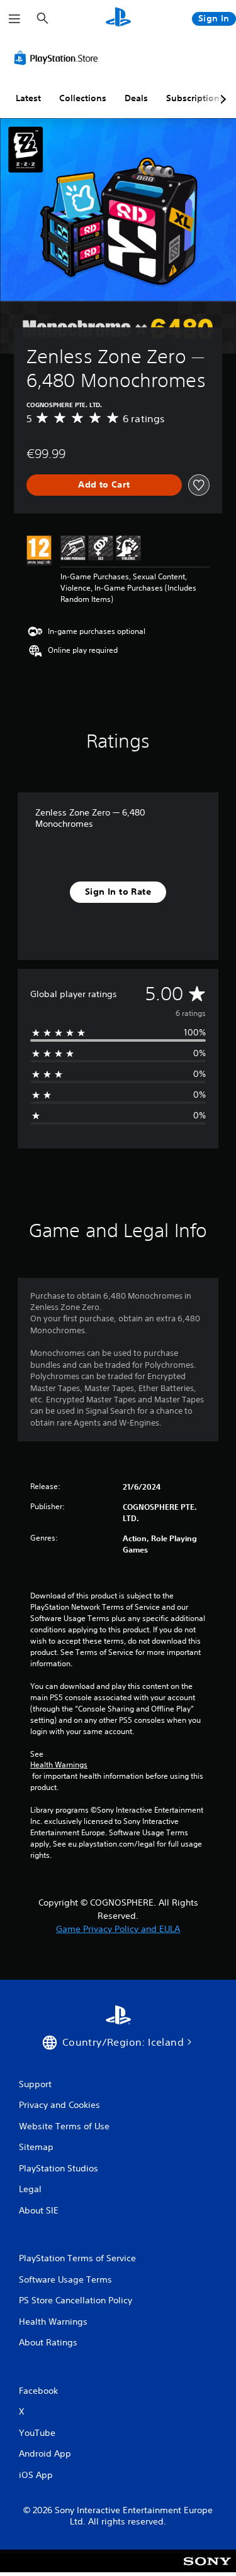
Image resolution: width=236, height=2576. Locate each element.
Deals (136, 98)
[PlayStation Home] (118, 19)
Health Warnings (59, 1765)
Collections (83, 98)
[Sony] (207, 2569)
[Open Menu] (14, 19)
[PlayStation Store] (59, 58)
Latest (28, 98)
